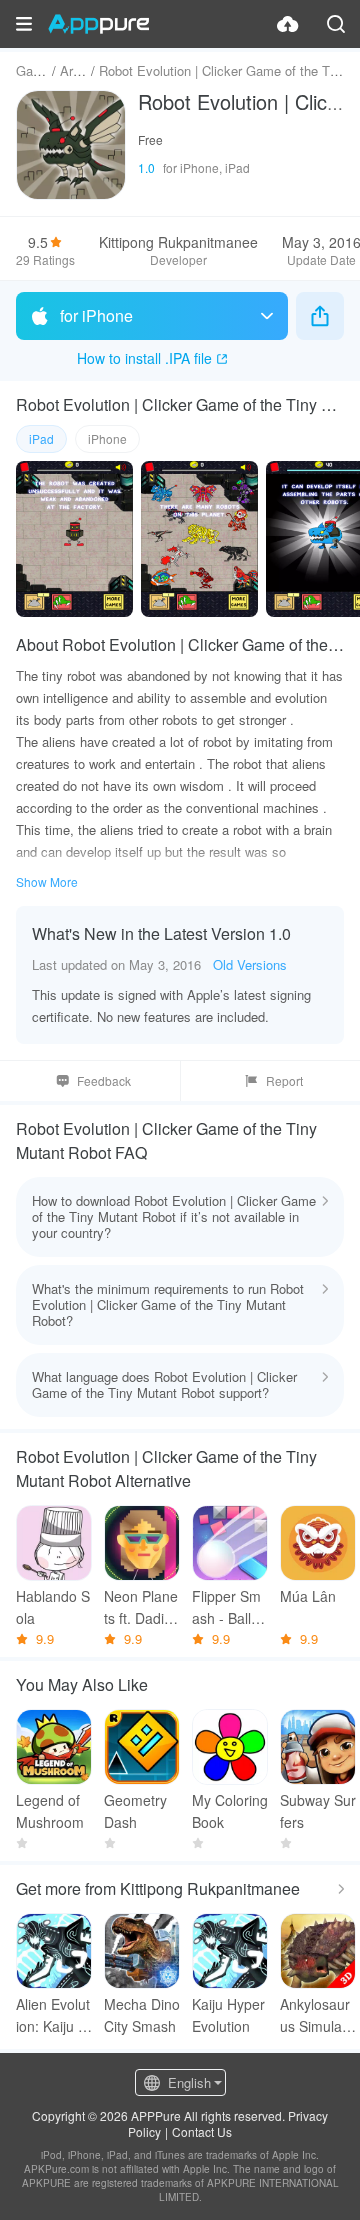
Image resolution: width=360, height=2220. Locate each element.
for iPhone (96, 315)
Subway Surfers (318, 1811)
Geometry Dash (135, 1811)
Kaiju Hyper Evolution (228, 2015)
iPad (41, 438)
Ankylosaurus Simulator (317, 2015)
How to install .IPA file (144, 358)
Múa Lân (308, 1596)
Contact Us (202, 2131)
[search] (336, 24)
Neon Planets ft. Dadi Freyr (141, 1607)
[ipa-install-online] (288, 24)
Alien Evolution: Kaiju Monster (53, 2015)
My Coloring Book (230, 1811)
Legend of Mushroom (50, 1811)
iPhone (107, 438)
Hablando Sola (53, 1607)
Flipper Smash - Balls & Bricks (226, 1607)
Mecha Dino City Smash (142, 2015)
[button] (24, 24)
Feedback (104, 1080)
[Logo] (98, 24)
